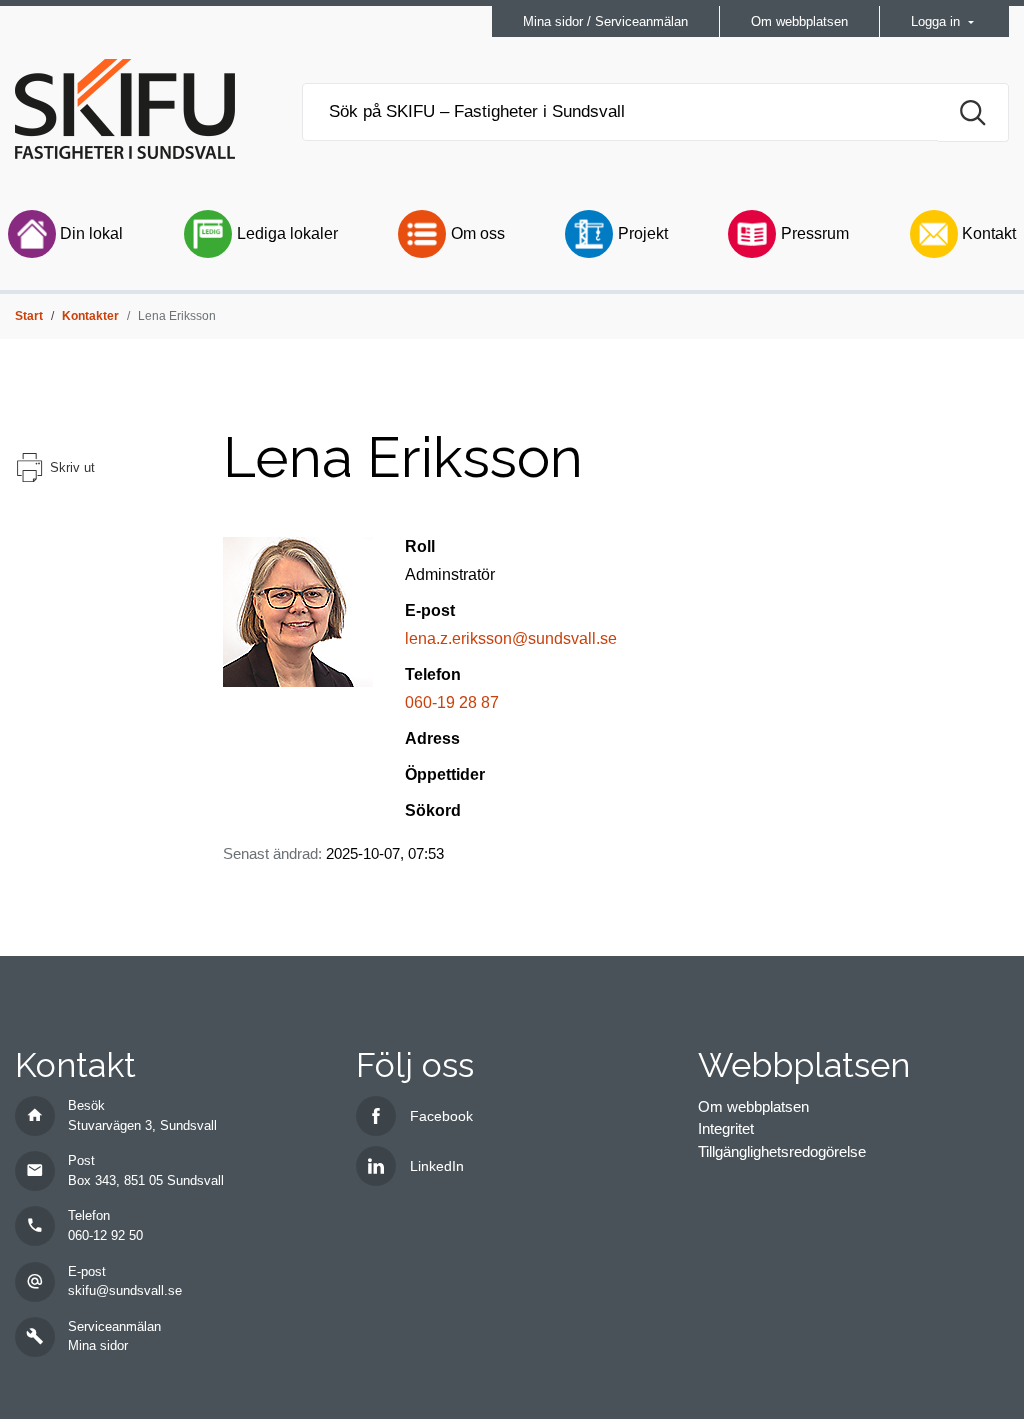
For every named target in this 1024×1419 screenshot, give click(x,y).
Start (29, 316)
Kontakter (90, 316)
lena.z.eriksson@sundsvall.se (511, 638)
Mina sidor (98, 1345)
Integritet (726, 1128)
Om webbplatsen (799, 21)
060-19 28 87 (452, 702)
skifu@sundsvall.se (125, 1290)
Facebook (441, 1116)
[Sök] (973, 112)
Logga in (937, 21)
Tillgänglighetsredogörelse (782, 1151)
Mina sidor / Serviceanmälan (605, 21)
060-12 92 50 (105, 1235)
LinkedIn (437, 1166)
